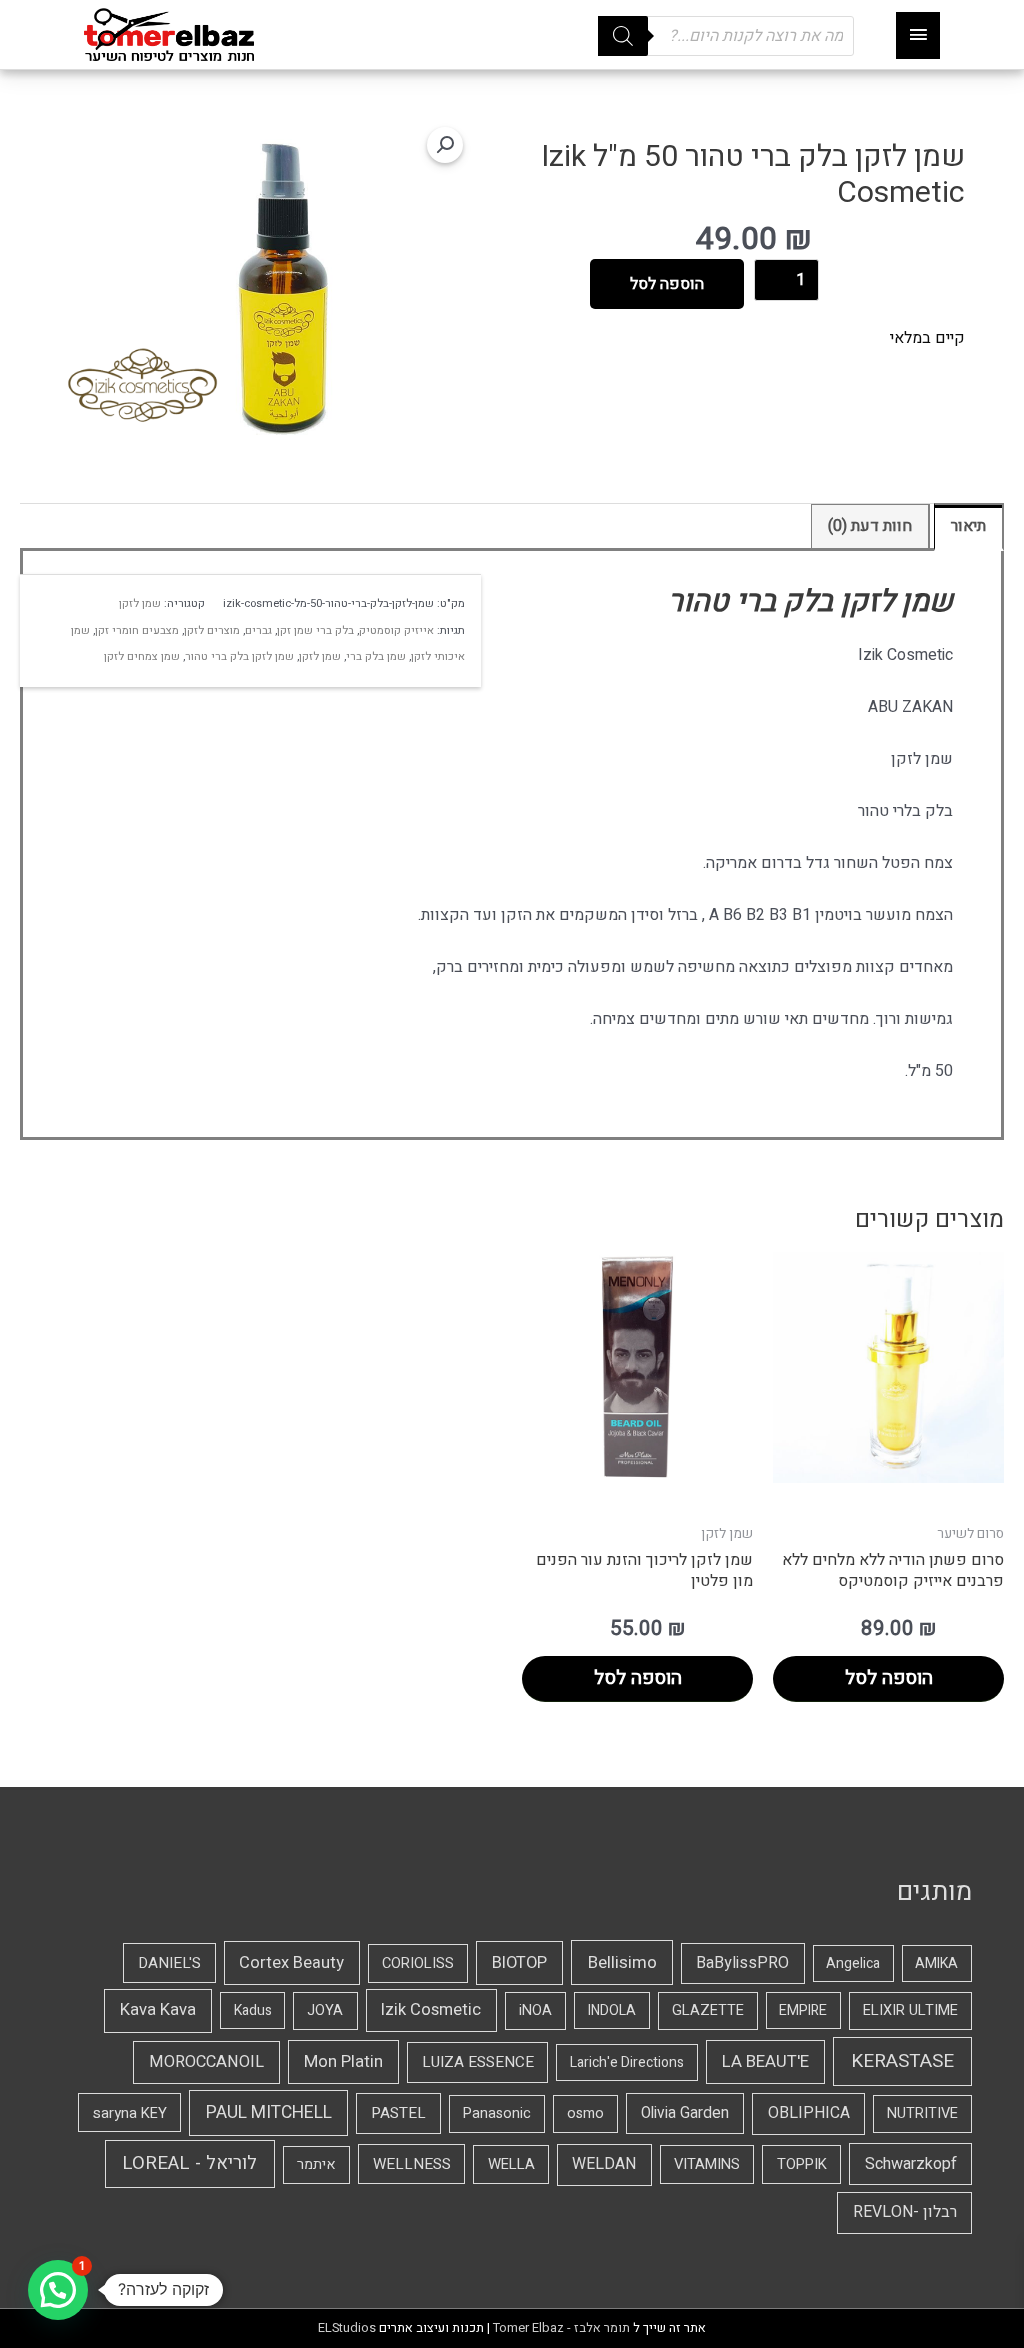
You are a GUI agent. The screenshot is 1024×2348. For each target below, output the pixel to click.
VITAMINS (707, 2164)
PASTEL (398, 2113)
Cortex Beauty (291, 1963)
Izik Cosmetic (431, 2010)
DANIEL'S (169, 1963)
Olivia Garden (685, 2113)
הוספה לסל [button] (889, 1678)
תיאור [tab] (968, 526)
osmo (585, 2113)
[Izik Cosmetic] (142, 385)
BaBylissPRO (742, 1963)
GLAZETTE (708, 2010)
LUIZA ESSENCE (478, 2062)
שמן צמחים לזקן (142, 656)
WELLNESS (412, 2164)
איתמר (316, 2164)
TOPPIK (802, 2164)
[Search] (623, 36)
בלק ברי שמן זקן (315, 630)
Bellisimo (622, 1962)
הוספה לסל (667, 284)
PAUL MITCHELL (269, 2112)
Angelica (853, 1963)
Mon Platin (343, 2061)
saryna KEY (130, 2113)
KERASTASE (902, 2061)
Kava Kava (158, 2010)
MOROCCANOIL (206, 2062)
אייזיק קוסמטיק (396, 630)
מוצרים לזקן (212, 630)
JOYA (325, 2010)
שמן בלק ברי (376, 656)
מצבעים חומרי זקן (137, 630)
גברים (258, 630)
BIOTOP (519, 1963)
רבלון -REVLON (905, 2212)
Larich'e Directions (627, 2062)
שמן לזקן (140, 603)
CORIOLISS (418, 1963)
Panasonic (497, 2113)
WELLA (511, 2164)
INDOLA (612, 2010)
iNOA (535, 2010)
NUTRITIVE (922, 2113)
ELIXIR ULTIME (910, 2010)
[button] (445, 145)
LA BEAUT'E (765, 2061)
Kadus (253, 2010)
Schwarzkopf (911, 2164)
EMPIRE (803, 2010)
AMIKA (936, 1963)
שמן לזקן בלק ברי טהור (239, 656)
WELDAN (604, 2164)
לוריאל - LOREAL (189, 2163)
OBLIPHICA (809, 2113)
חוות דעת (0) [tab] (870, 526)
